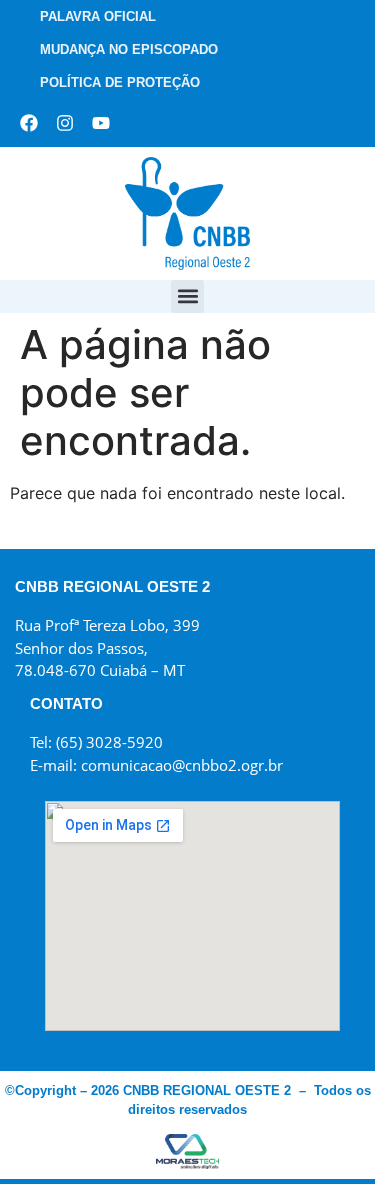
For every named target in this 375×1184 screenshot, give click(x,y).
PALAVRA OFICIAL (98, 16)
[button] (187, 296)
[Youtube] (101, 123)
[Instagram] (65, 123)
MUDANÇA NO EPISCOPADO (129, 49)
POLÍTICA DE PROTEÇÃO (120, 82)
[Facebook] (29, 123)
